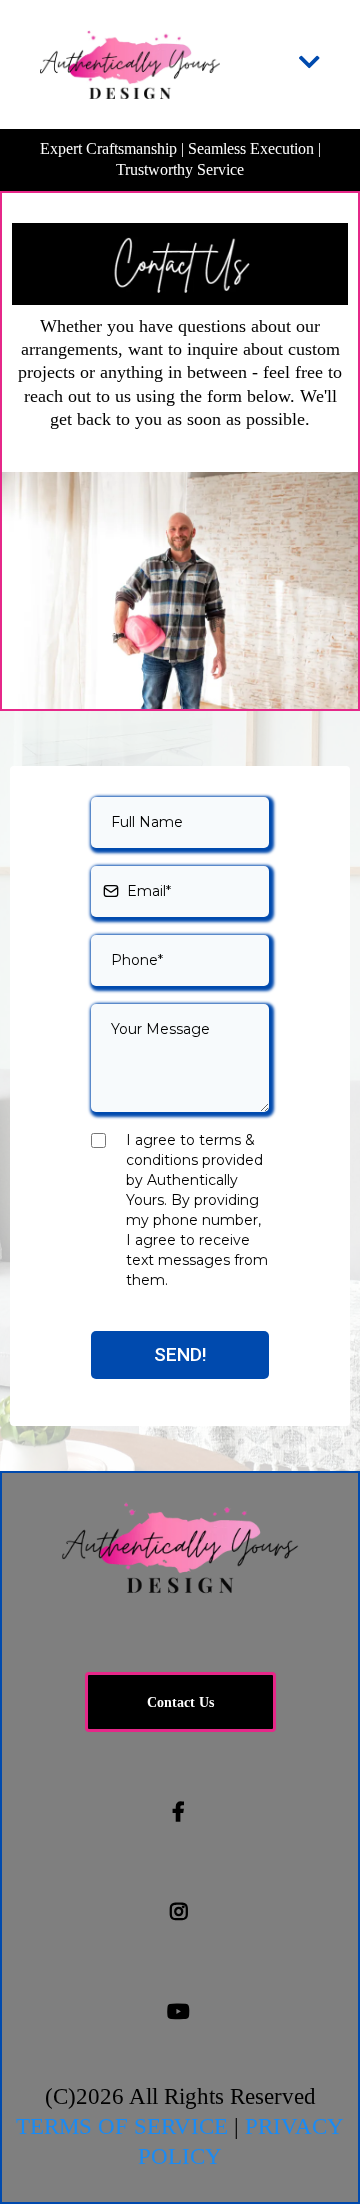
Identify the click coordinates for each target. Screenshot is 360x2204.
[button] (309, 64)
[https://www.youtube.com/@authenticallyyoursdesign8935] (180, 2012)
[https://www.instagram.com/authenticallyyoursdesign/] (180, 1912)
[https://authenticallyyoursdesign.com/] (130, 64)
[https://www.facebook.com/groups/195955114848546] (180, 1812)
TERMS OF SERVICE (122, 2126)
